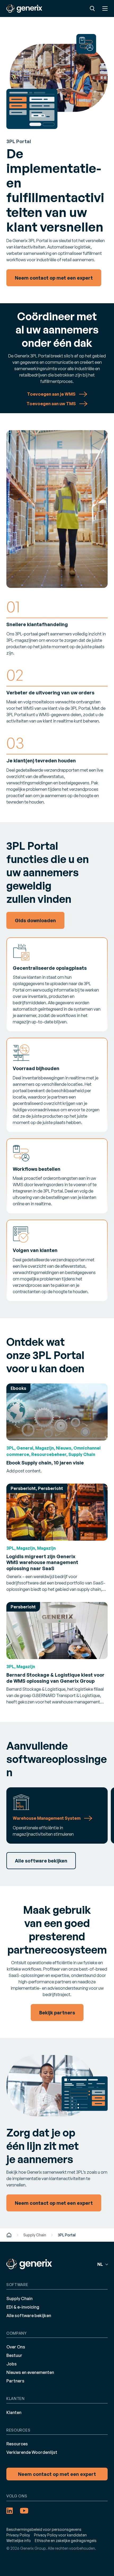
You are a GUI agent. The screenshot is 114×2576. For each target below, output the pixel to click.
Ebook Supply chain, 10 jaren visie (45, 1462)
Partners (15, 2381)
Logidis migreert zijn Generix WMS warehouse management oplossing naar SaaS (42, 1562)
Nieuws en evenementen (30, 2372)
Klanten (14, 2412)
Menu (105, 8)
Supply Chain (35, 2235)
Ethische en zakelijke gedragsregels (66, 2541)
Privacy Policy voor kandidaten (60, 2535)
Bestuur (14, 2355)
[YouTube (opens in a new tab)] (24, 2511)
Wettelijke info (19, 2541)
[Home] (9, 2235)
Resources (17, 2444)
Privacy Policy (18, 2535)
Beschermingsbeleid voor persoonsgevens (44, 2529)
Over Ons (16, 2347)
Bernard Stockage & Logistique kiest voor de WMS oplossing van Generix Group (55, 1678)
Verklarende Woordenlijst (32, 2452)
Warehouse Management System (47, 1818)
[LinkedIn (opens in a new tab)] (10, 2511)
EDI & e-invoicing (23, 2307)
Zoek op (92, 8)
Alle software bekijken (29, 2315)
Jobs (12, 2364)
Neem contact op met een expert (57, 2474)
